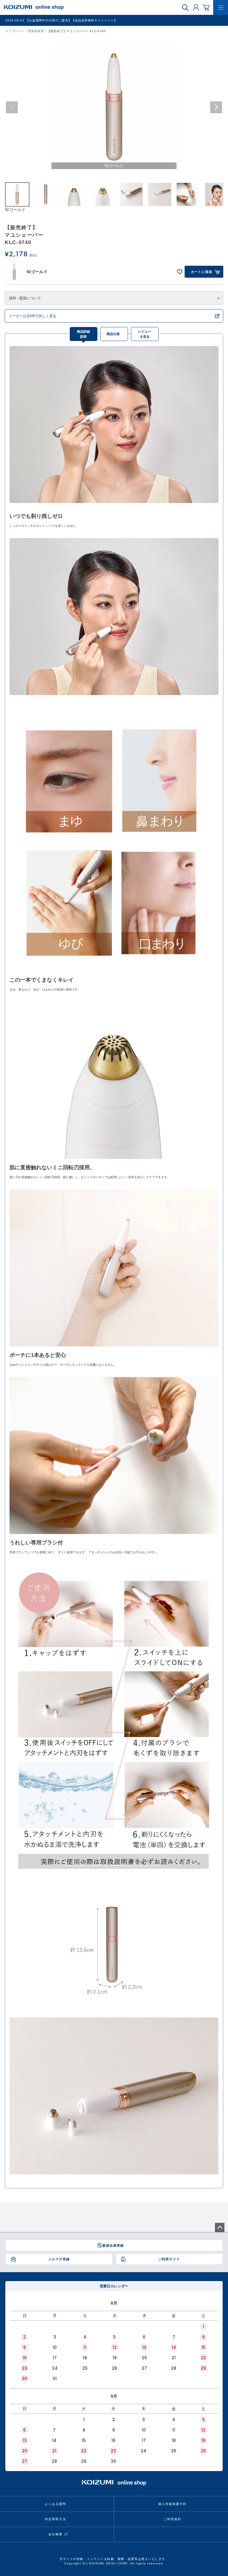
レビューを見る (145, 334)
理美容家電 (36, 31)
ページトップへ (220, 2228)
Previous (12, 107)
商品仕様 (113, 334)
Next (216, 107)
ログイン (196, 7)
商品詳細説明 (83, 334)
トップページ (15, 31)
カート (206, 7)
